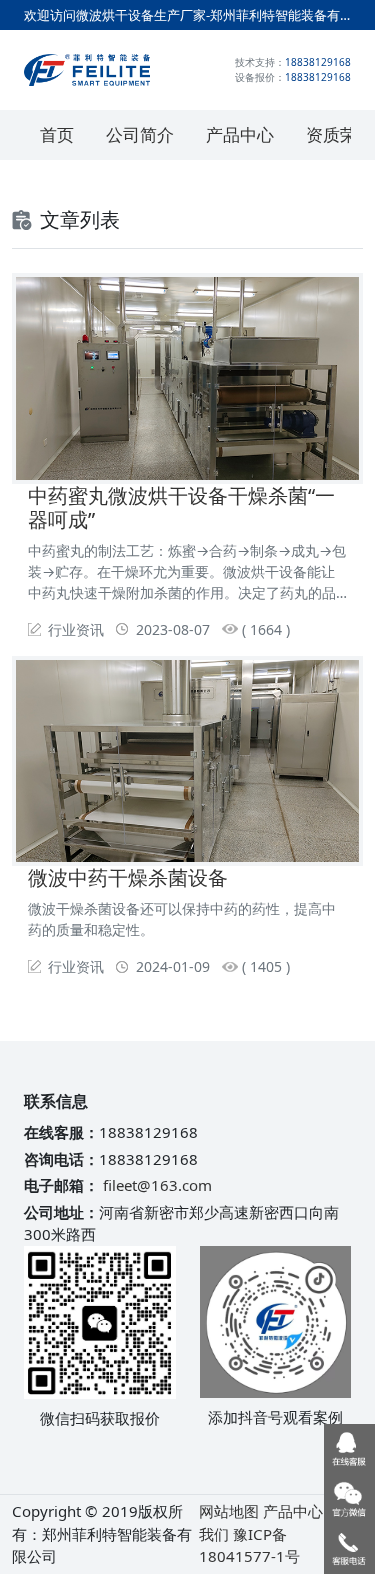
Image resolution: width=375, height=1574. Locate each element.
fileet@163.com (157, 1185)
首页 (57, 134)
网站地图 (229, 1511)
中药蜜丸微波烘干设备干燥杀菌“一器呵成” (181, 507)
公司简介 (140, 134)
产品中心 (240, 134)
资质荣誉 (340, 134)
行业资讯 (76, 629)
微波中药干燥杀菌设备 (128, 877)
